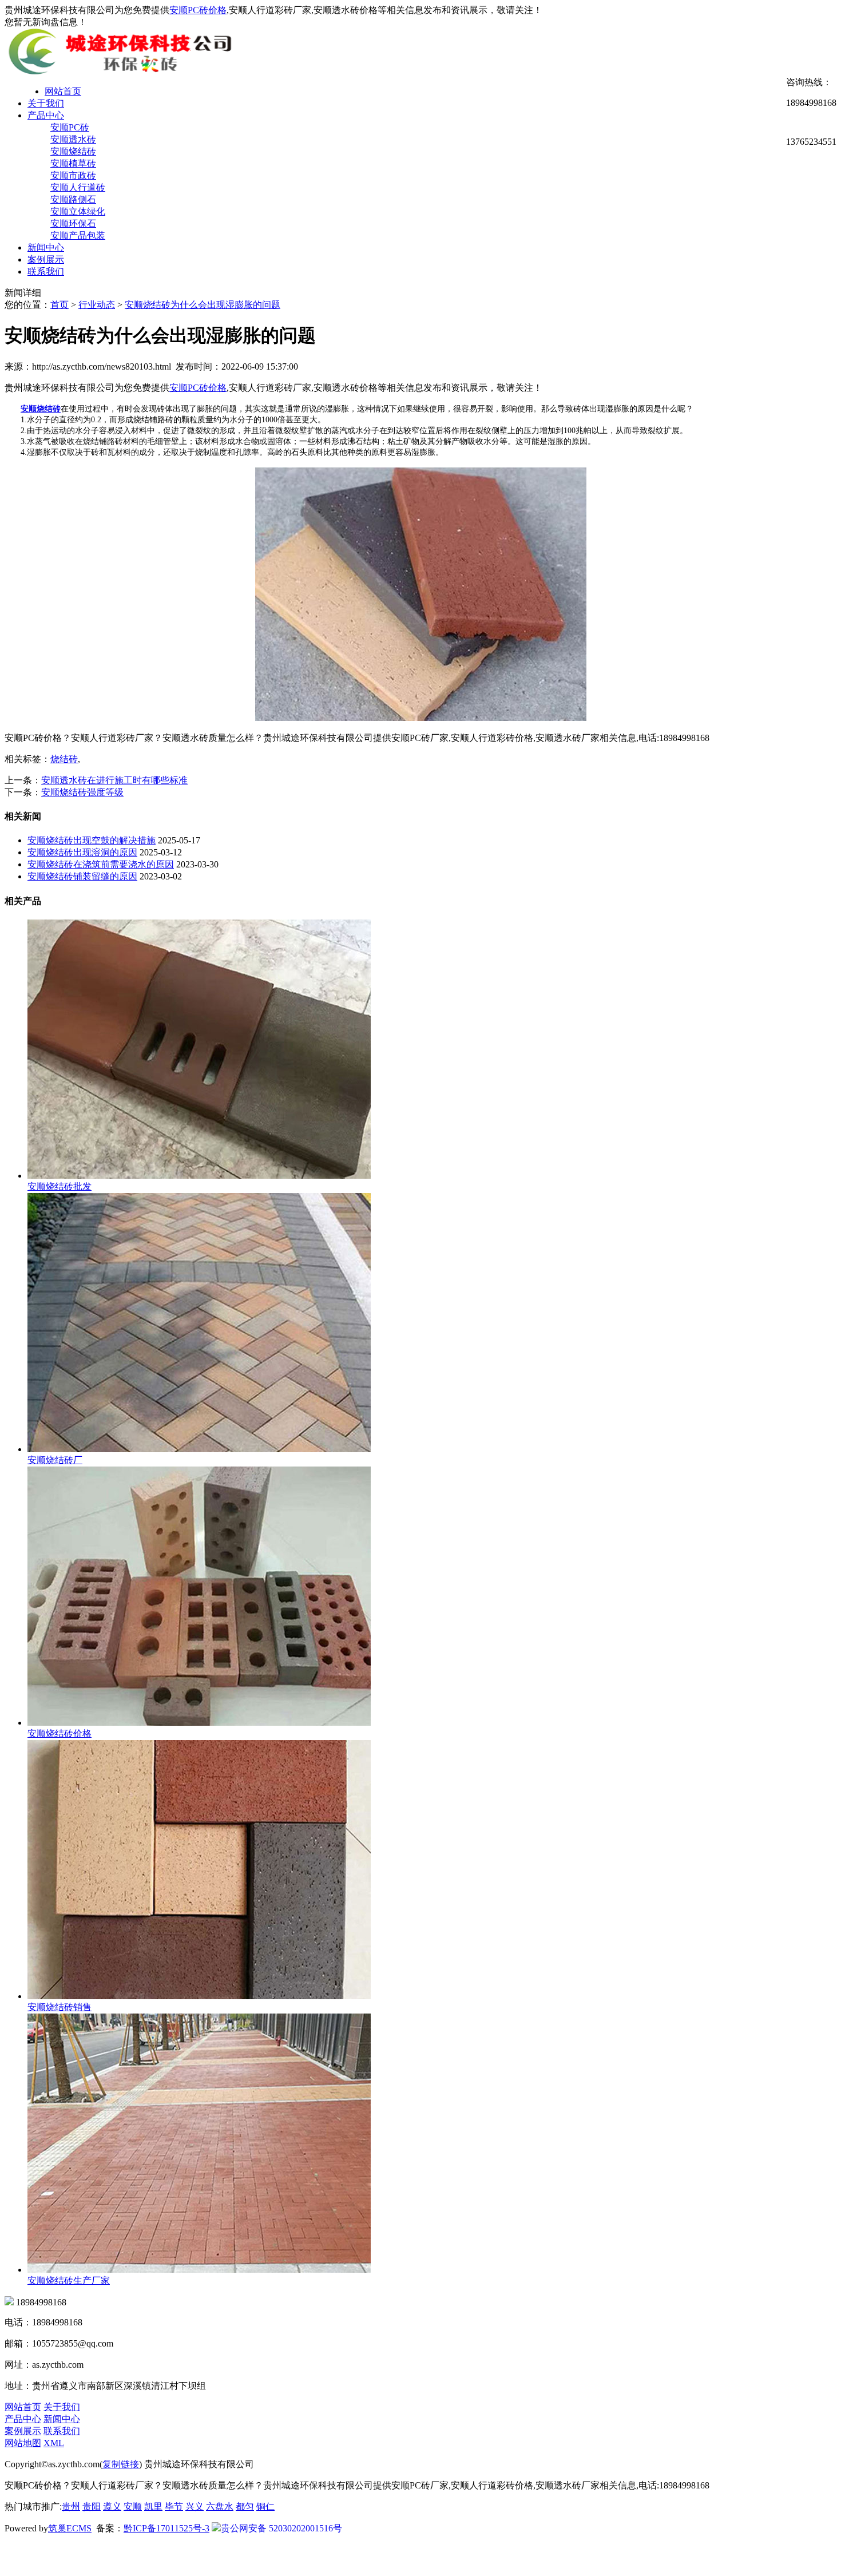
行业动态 (97, 305)
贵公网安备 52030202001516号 (281, 2528)
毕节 (174, 2506)
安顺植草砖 (73, 163)
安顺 (133, 2506)
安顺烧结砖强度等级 (82, 792)
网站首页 (63, 91)
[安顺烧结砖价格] (199, 1723)
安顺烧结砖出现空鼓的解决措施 (92, 840)
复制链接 (121, 2464)
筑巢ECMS (70, 2528)
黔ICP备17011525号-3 (166, 2528)
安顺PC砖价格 (198, 10)
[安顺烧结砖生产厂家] (199, 2270)
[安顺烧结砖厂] (199, 1449)
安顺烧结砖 (73, 151)
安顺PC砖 (70, 127)
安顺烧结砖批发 (59, 1186)
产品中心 (46, 115)
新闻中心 (46, 247)
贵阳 (92, 2506)
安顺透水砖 (73, 139)
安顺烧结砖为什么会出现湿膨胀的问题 (203, 305)
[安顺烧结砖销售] (199, 1996)
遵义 (112, 2506)
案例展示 (46, 259)
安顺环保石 (73, 223)
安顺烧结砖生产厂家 (69, 2280)
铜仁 (265, 2506)
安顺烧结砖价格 (59, 1733)
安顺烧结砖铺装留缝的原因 (82, 876)
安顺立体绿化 (78, 211)
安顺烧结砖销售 (59, 2007)
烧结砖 (64, 759)
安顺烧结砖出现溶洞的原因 (82, 852)
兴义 (195, 2506)
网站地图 (23, 2443)
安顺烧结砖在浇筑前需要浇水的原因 (101, 864)
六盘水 (220, 2506)
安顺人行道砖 (78, 187)
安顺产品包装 (78, 235)
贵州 (71, 2506)
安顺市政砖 (73, 175)
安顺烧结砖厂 (55, 1460)
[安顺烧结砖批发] (199, 1176)
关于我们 (46, 103)
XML (54, 2443)
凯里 (153, 2506)
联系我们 (46, 272)
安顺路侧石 (73, 199)
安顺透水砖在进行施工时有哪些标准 (114, 780)
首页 (59, 305)
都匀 (245, 2506)
